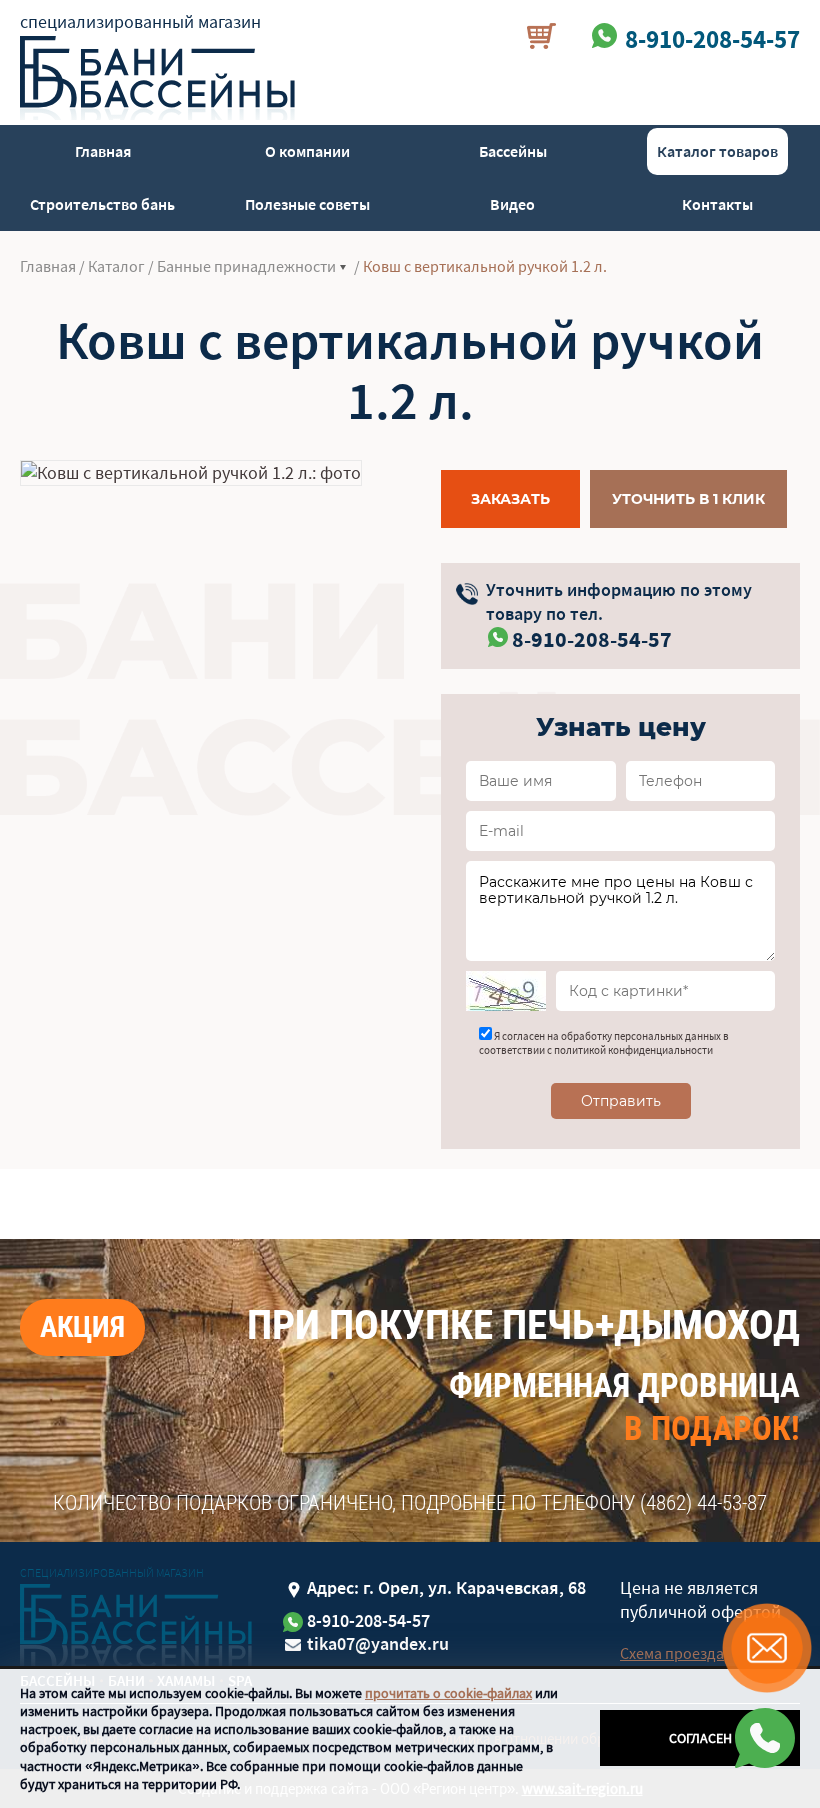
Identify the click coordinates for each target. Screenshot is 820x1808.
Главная (103, 151)
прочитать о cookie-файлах (448, 1693)
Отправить (621, 1101)
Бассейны (513, 151)
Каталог (116, 266)
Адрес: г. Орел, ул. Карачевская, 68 (446, 1587)
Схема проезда (672, 1653)
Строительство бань (102, 204)
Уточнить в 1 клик (688, 499)
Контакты (717, 204)
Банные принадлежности (246, 266)
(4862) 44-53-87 (703, 1503)
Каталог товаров (717, 151)
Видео (512, 204)
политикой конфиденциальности (633, 1050)
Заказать (510, 499)
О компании (307, 151)
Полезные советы (307, 204)
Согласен (700, 1738)
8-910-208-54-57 (592, 639)
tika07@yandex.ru (378, 1643)
